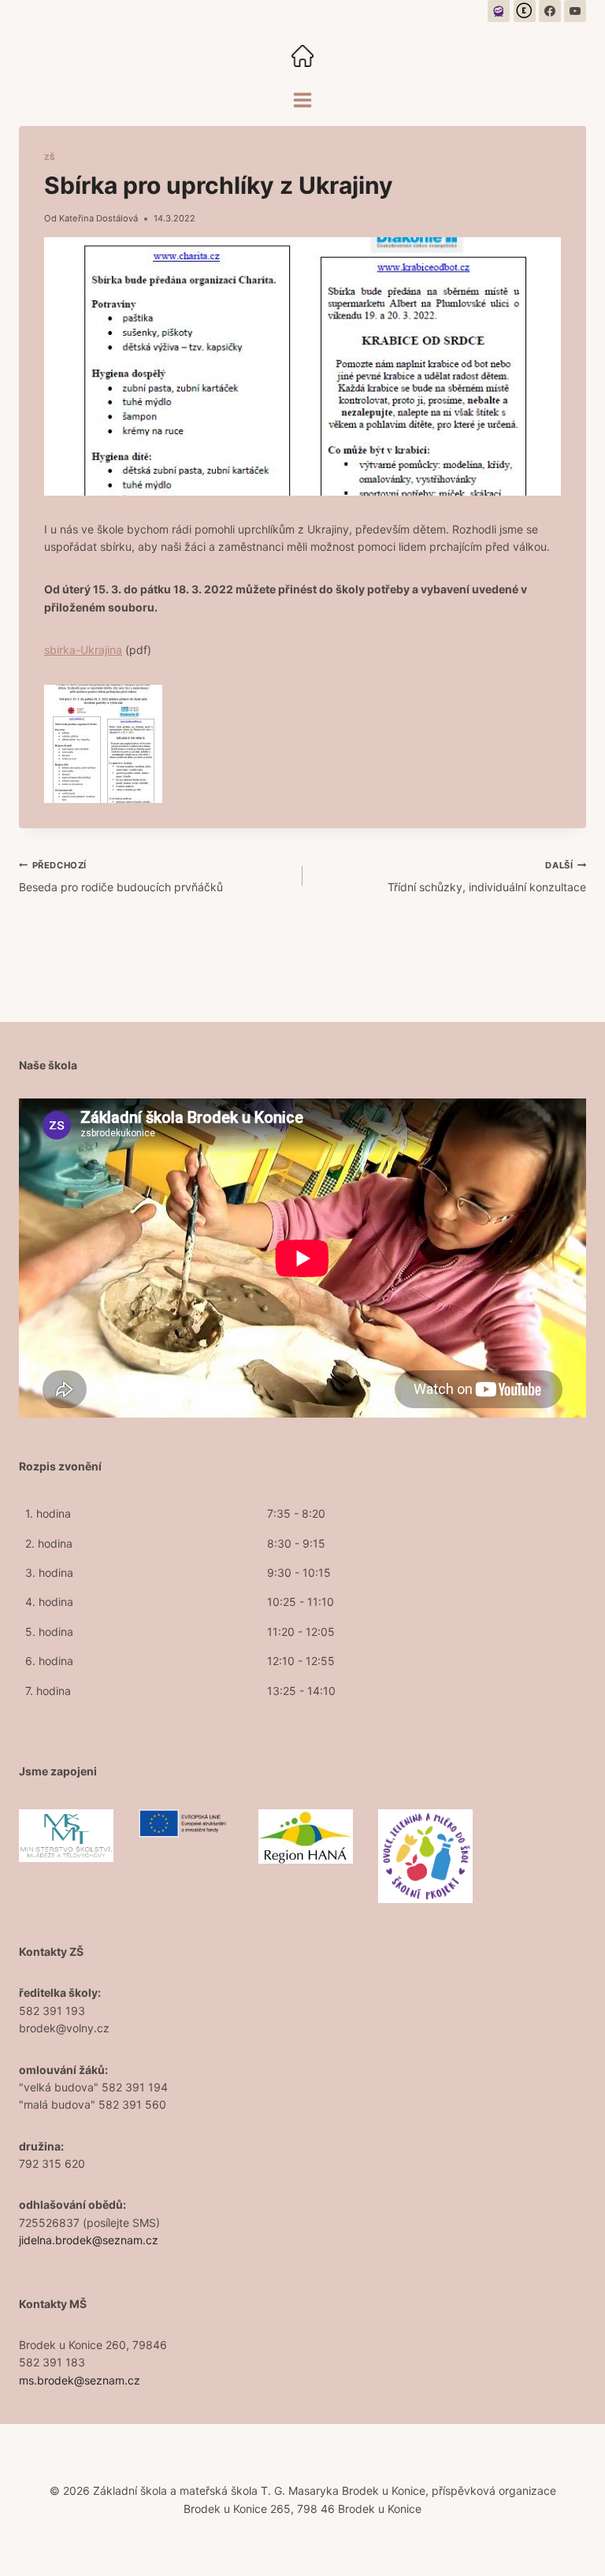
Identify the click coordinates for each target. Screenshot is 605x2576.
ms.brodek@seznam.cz (80, 2380)
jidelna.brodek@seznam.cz (89, 2240)
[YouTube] (575, 11)
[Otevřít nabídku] (303, 100)
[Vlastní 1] (499, 11)
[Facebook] (550, 11)
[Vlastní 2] (525, 11)
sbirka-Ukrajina (83, 650)
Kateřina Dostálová (98, 218)
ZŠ (50, 157)
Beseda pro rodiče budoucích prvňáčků (121, 877)
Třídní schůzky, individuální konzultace (487, 877)
